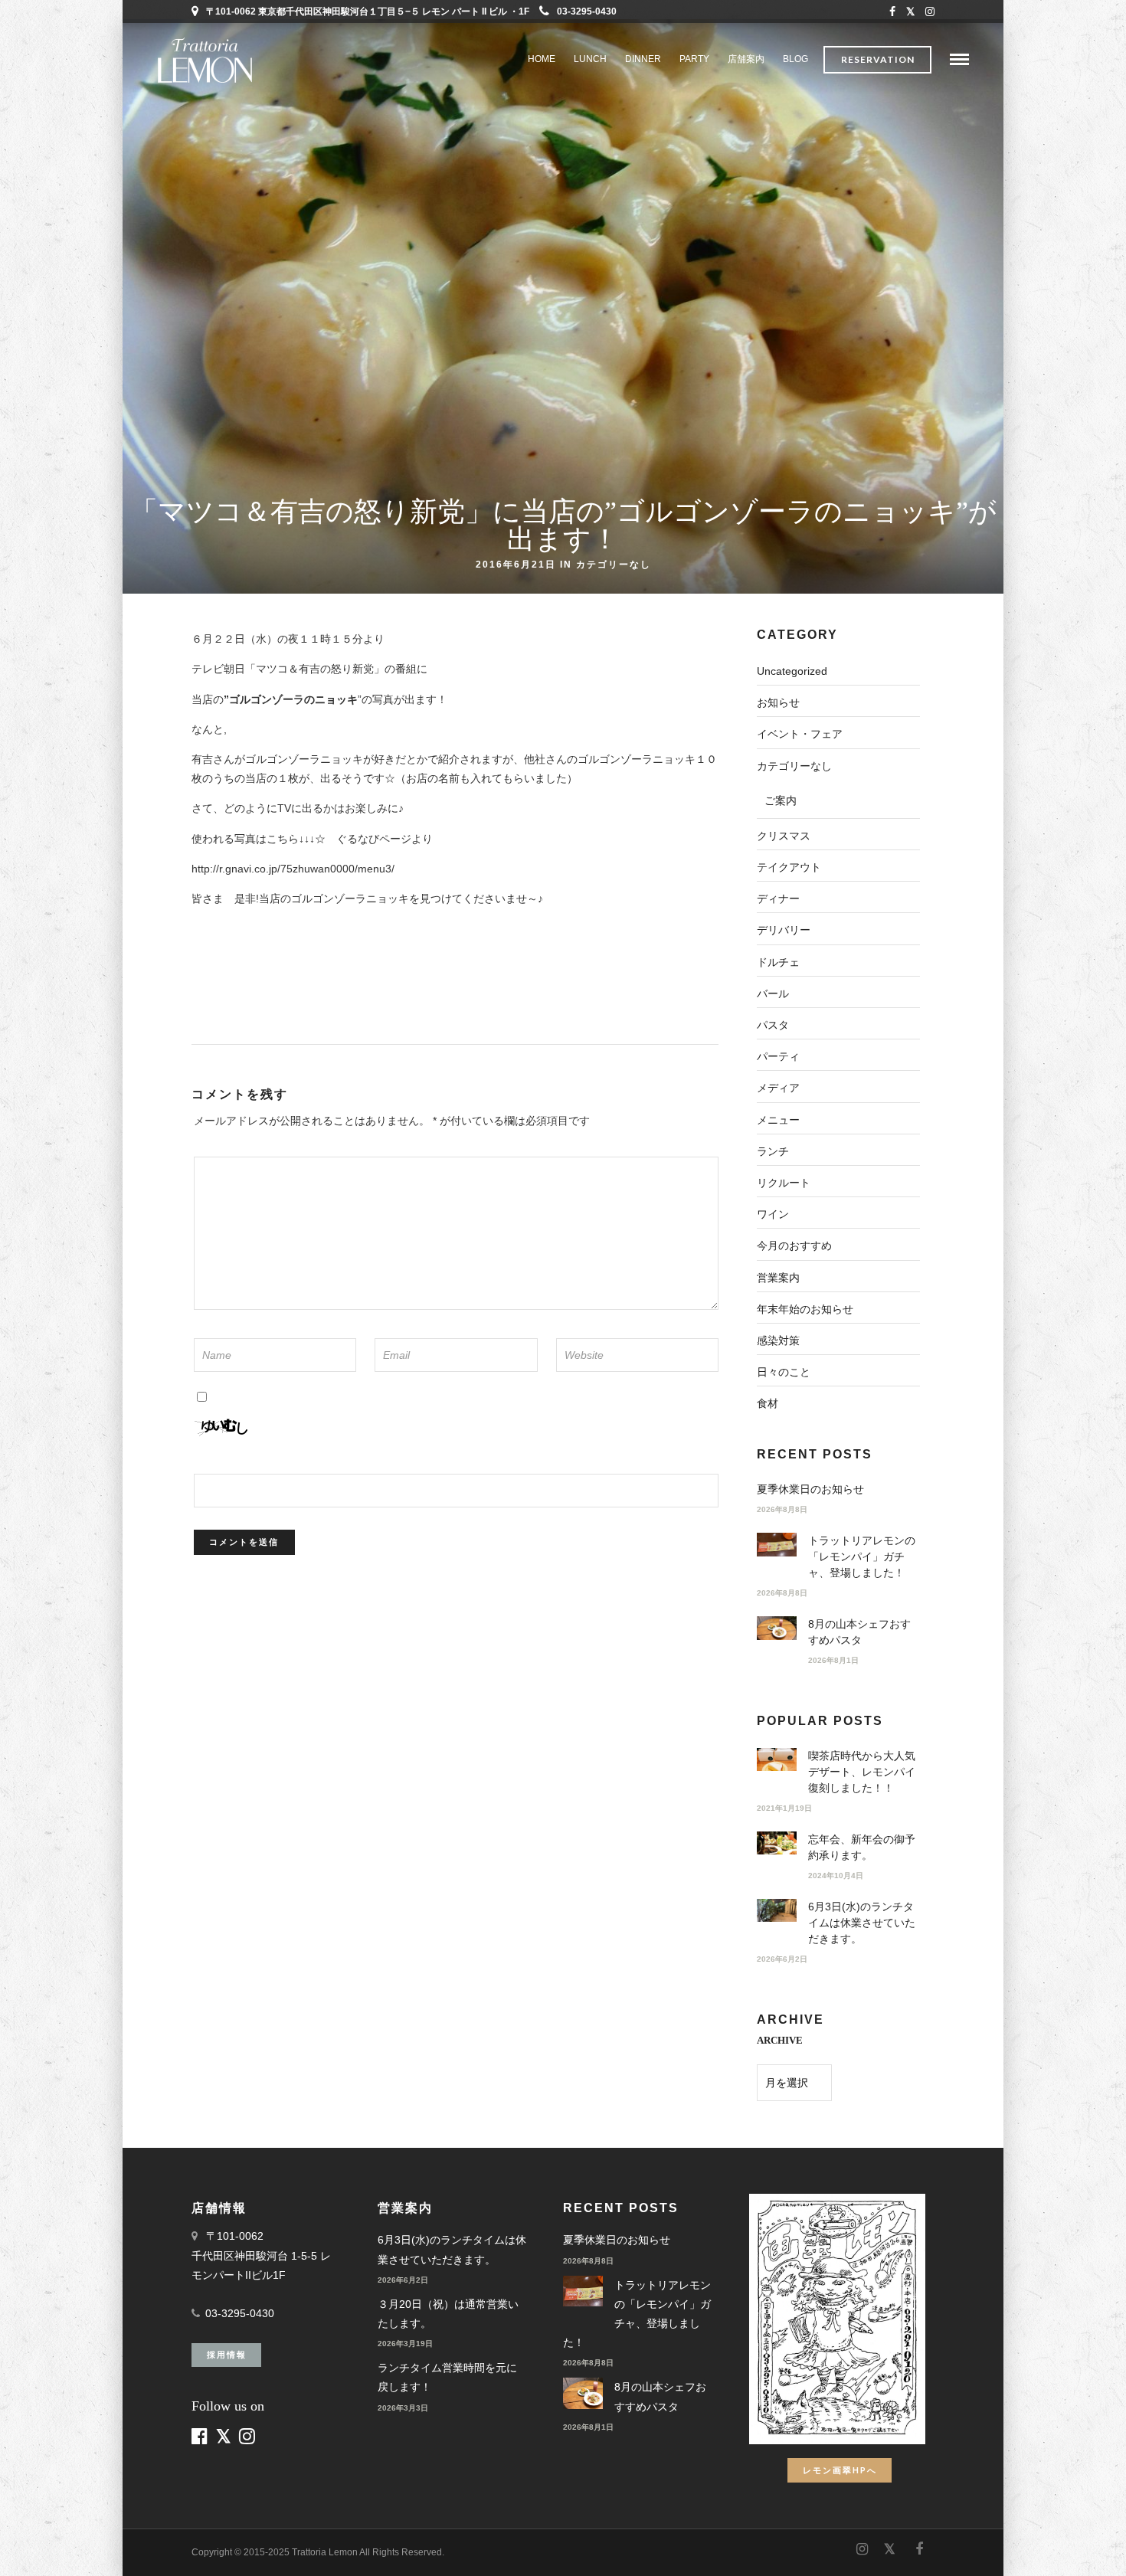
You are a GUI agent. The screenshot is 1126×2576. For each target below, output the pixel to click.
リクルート (784, 1183)
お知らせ (778, 702)
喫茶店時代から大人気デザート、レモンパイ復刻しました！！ (862, 1772)
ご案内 (781, 800)
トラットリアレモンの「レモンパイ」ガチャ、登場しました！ (862, 1556)
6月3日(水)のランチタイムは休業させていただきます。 (862, 1923)
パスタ (773, 1025)
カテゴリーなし (614, 564)
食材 (768, 1403)
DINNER (643, 59)
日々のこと (784, 1372)
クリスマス (784, 836)
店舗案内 (746, 59)
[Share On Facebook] (25, 2544)
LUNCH (590, 59)
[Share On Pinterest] (68, 2544)
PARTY (694, 59)
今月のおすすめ (794, 1245)
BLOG (795, 59)
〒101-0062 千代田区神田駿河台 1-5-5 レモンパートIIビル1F (261, 2255)
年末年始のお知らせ (805, 1309)
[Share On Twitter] (46, 2544)
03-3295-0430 (587, 11)
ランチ (773, 1151)
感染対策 (778, 1340)
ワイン (773, 1214)
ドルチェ (778, 962)
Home (542, 59)
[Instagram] (930, 11)
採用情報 (227, 2354)
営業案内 (778, 1278)
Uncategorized (792, 671)
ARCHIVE (780, 2040)
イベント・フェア (800, 734)
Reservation (878, 59)
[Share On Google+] (93, 2544)
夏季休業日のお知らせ (810, 1489)
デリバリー (784, 930)
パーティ (778, 1056)
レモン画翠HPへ (840, 2470)
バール (773, 993)
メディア (778, 1088)
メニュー (778, 1120)
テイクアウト (789, 867)
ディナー (778, 898)
